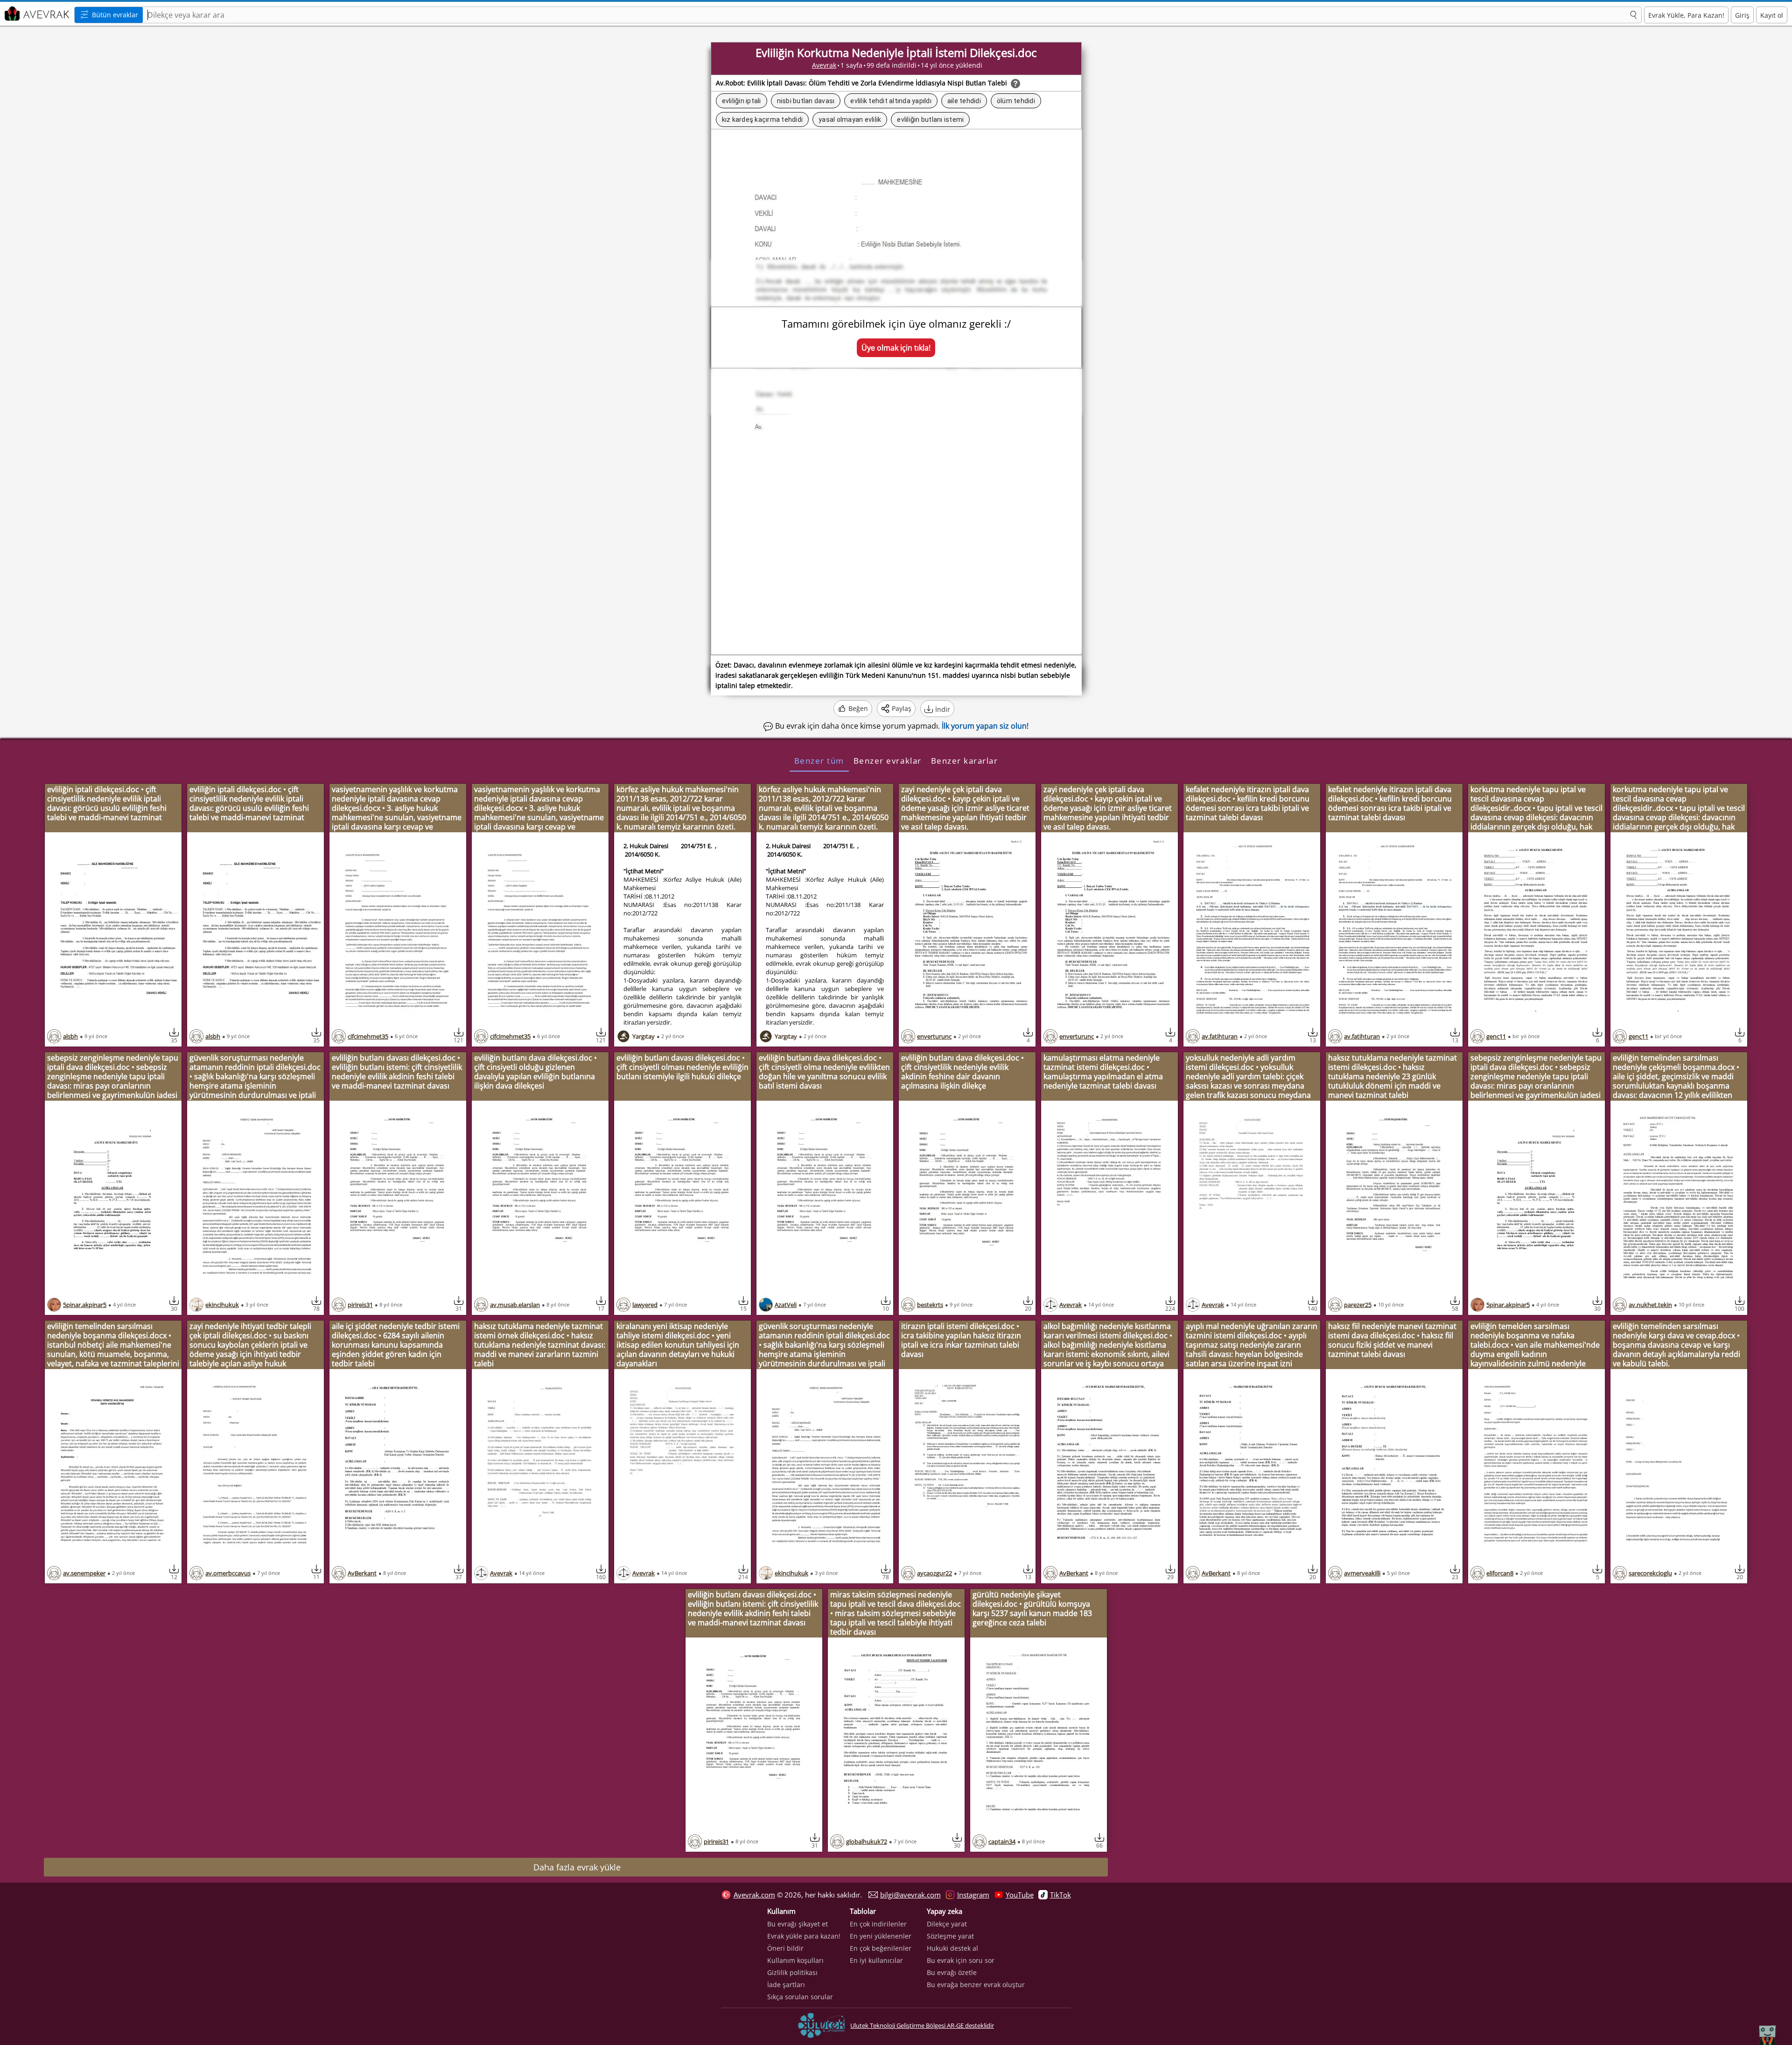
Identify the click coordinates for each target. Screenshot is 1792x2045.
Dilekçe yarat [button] (947, 1924)
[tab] (819, 760)
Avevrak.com (754, 1895)
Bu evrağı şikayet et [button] (798, 1924)
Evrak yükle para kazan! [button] (804, 1936)
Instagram (973, 1895)
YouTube (1020, 1895)
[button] (1633, 15)
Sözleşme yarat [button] (950, 1936)
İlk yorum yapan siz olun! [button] (985, 726)
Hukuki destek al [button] (952, 1948)
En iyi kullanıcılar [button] (876, 1960)
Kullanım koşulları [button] (795, 1960)
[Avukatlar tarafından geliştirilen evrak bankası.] (36, 14)
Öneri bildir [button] (785, 1948)
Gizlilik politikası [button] (792, 1972)
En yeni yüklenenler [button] (881, 1936)
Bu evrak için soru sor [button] (961, 1960)
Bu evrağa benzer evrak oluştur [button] (976, 1985)
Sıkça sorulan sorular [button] (800, 1997)
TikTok (1060, 1895)
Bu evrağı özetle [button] (952, 1972)
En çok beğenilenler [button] (881, 1948)
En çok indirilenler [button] (878, 1924)
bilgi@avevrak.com (910, 1895)
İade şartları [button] (786, 1985)
